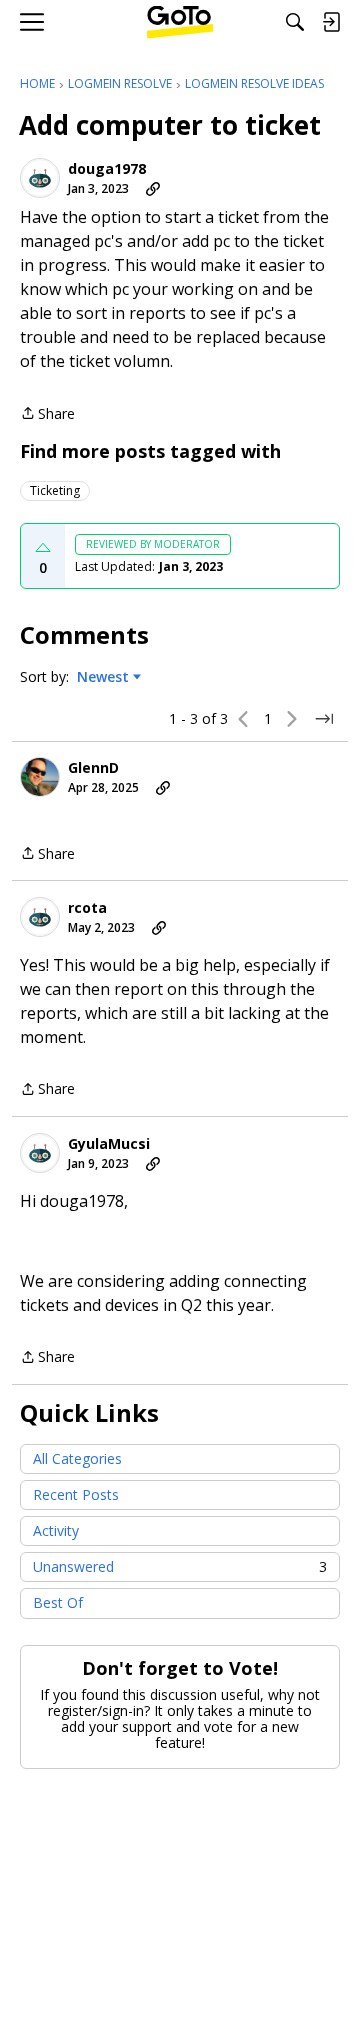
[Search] (295, 22)
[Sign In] (331, 22)
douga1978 (107, 169)
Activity (56, 1530)
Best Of (58, 1602)
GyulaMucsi (109, 1144)
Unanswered (180, 1566)
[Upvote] (43, 548)
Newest (103, 677)
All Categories (77, 1458)
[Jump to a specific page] (324, 719)
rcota (87, 908)
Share (47, 414)
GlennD (93, 768)
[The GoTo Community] (180, 22)
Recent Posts (76, 1494)
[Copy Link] (153, 189)
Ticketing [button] (55, 490)
